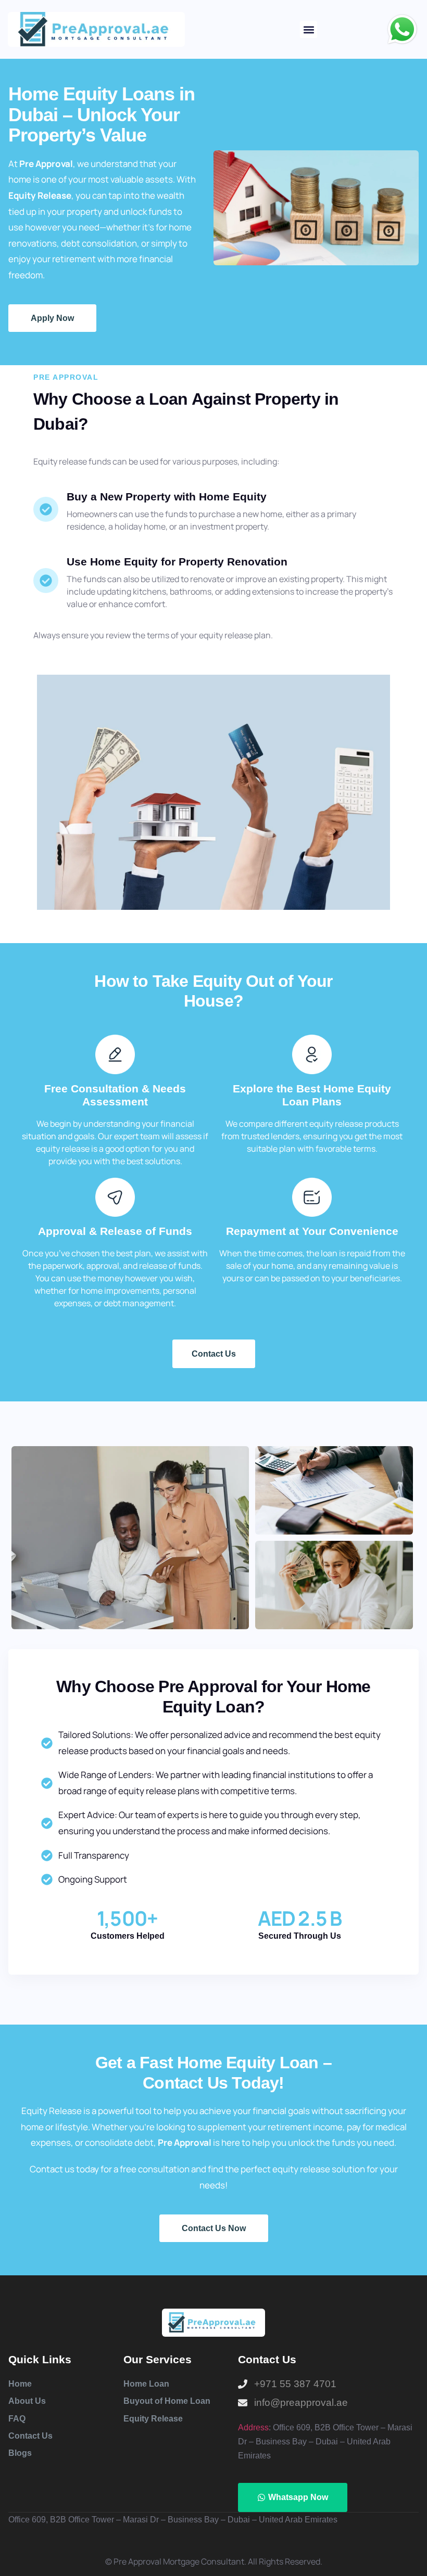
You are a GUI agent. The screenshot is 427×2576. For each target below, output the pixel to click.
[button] (309, 29)
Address (253, 2427)
